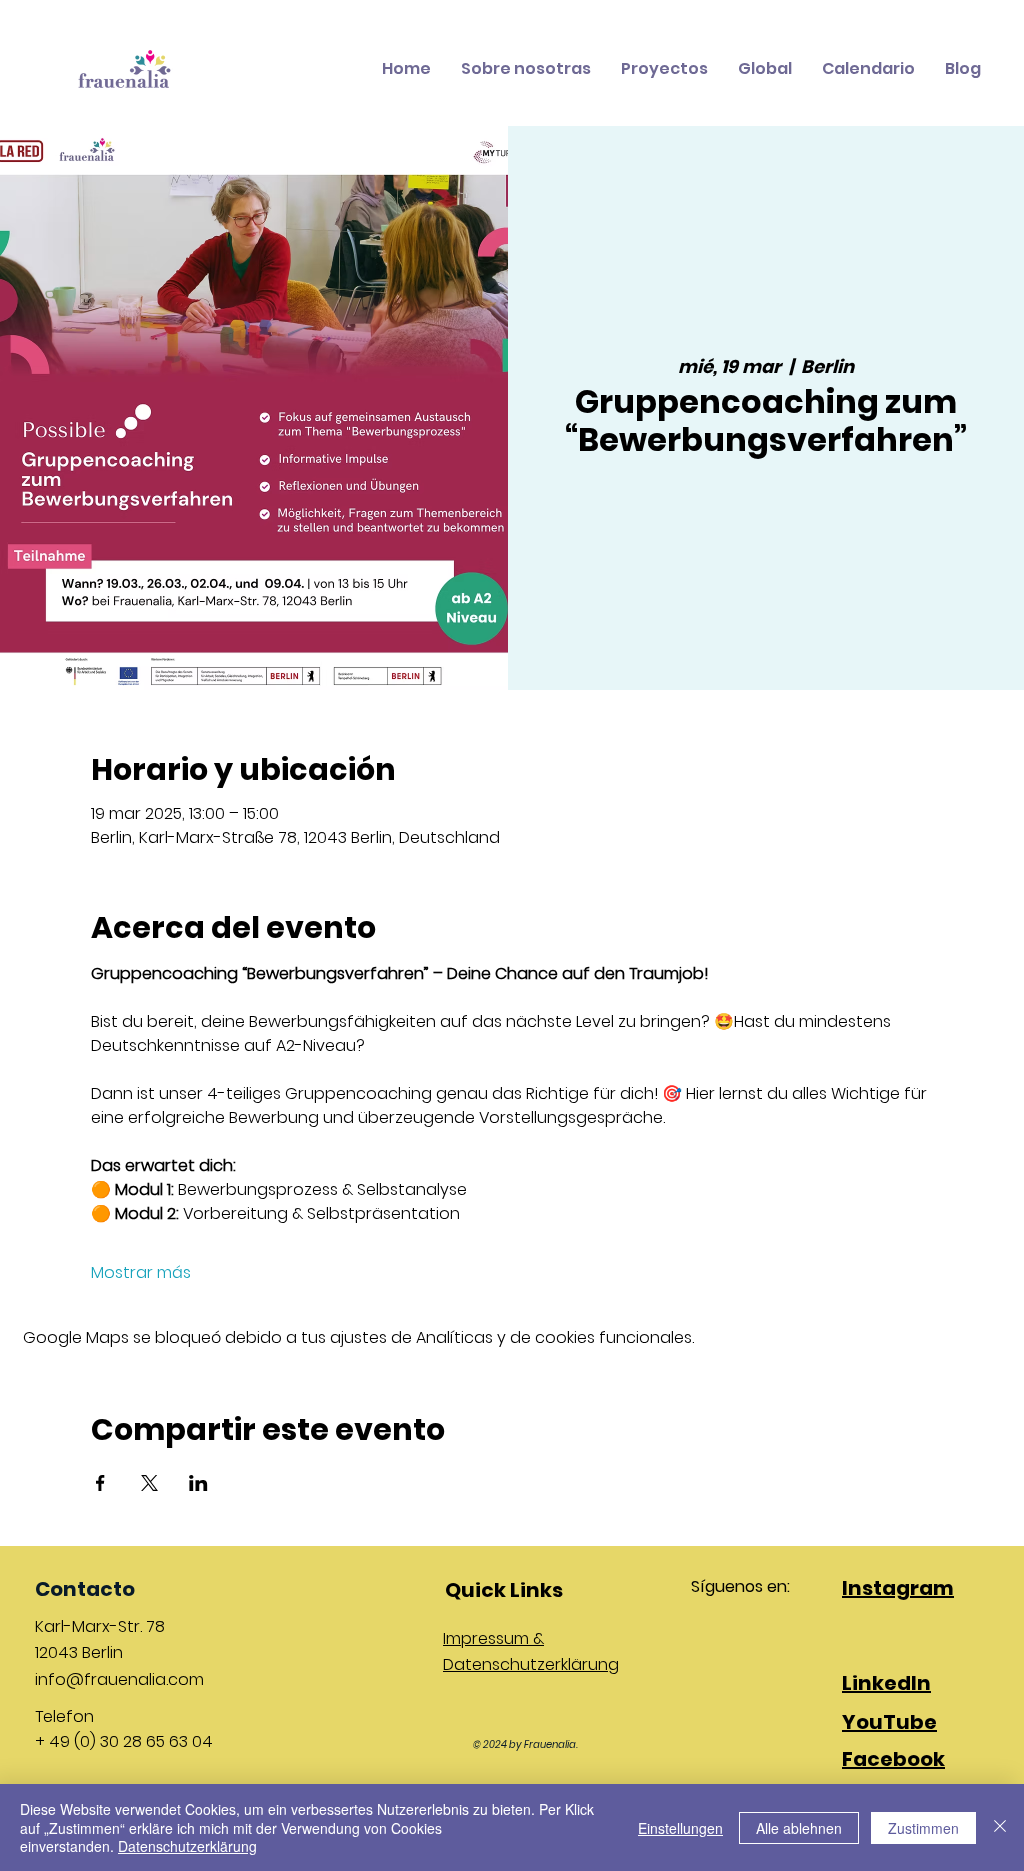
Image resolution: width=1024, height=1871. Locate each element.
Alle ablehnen (799, 1828)
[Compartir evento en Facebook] (100, 1483)
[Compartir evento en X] (149, 1483)
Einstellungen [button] (680, 1828)
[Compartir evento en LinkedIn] (198, 1483)
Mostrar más (141, 1273)
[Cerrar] (1000, 1827)
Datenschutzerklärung (187, 1846)
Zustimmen (923, 1828)
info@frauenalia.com (119, 1679)
